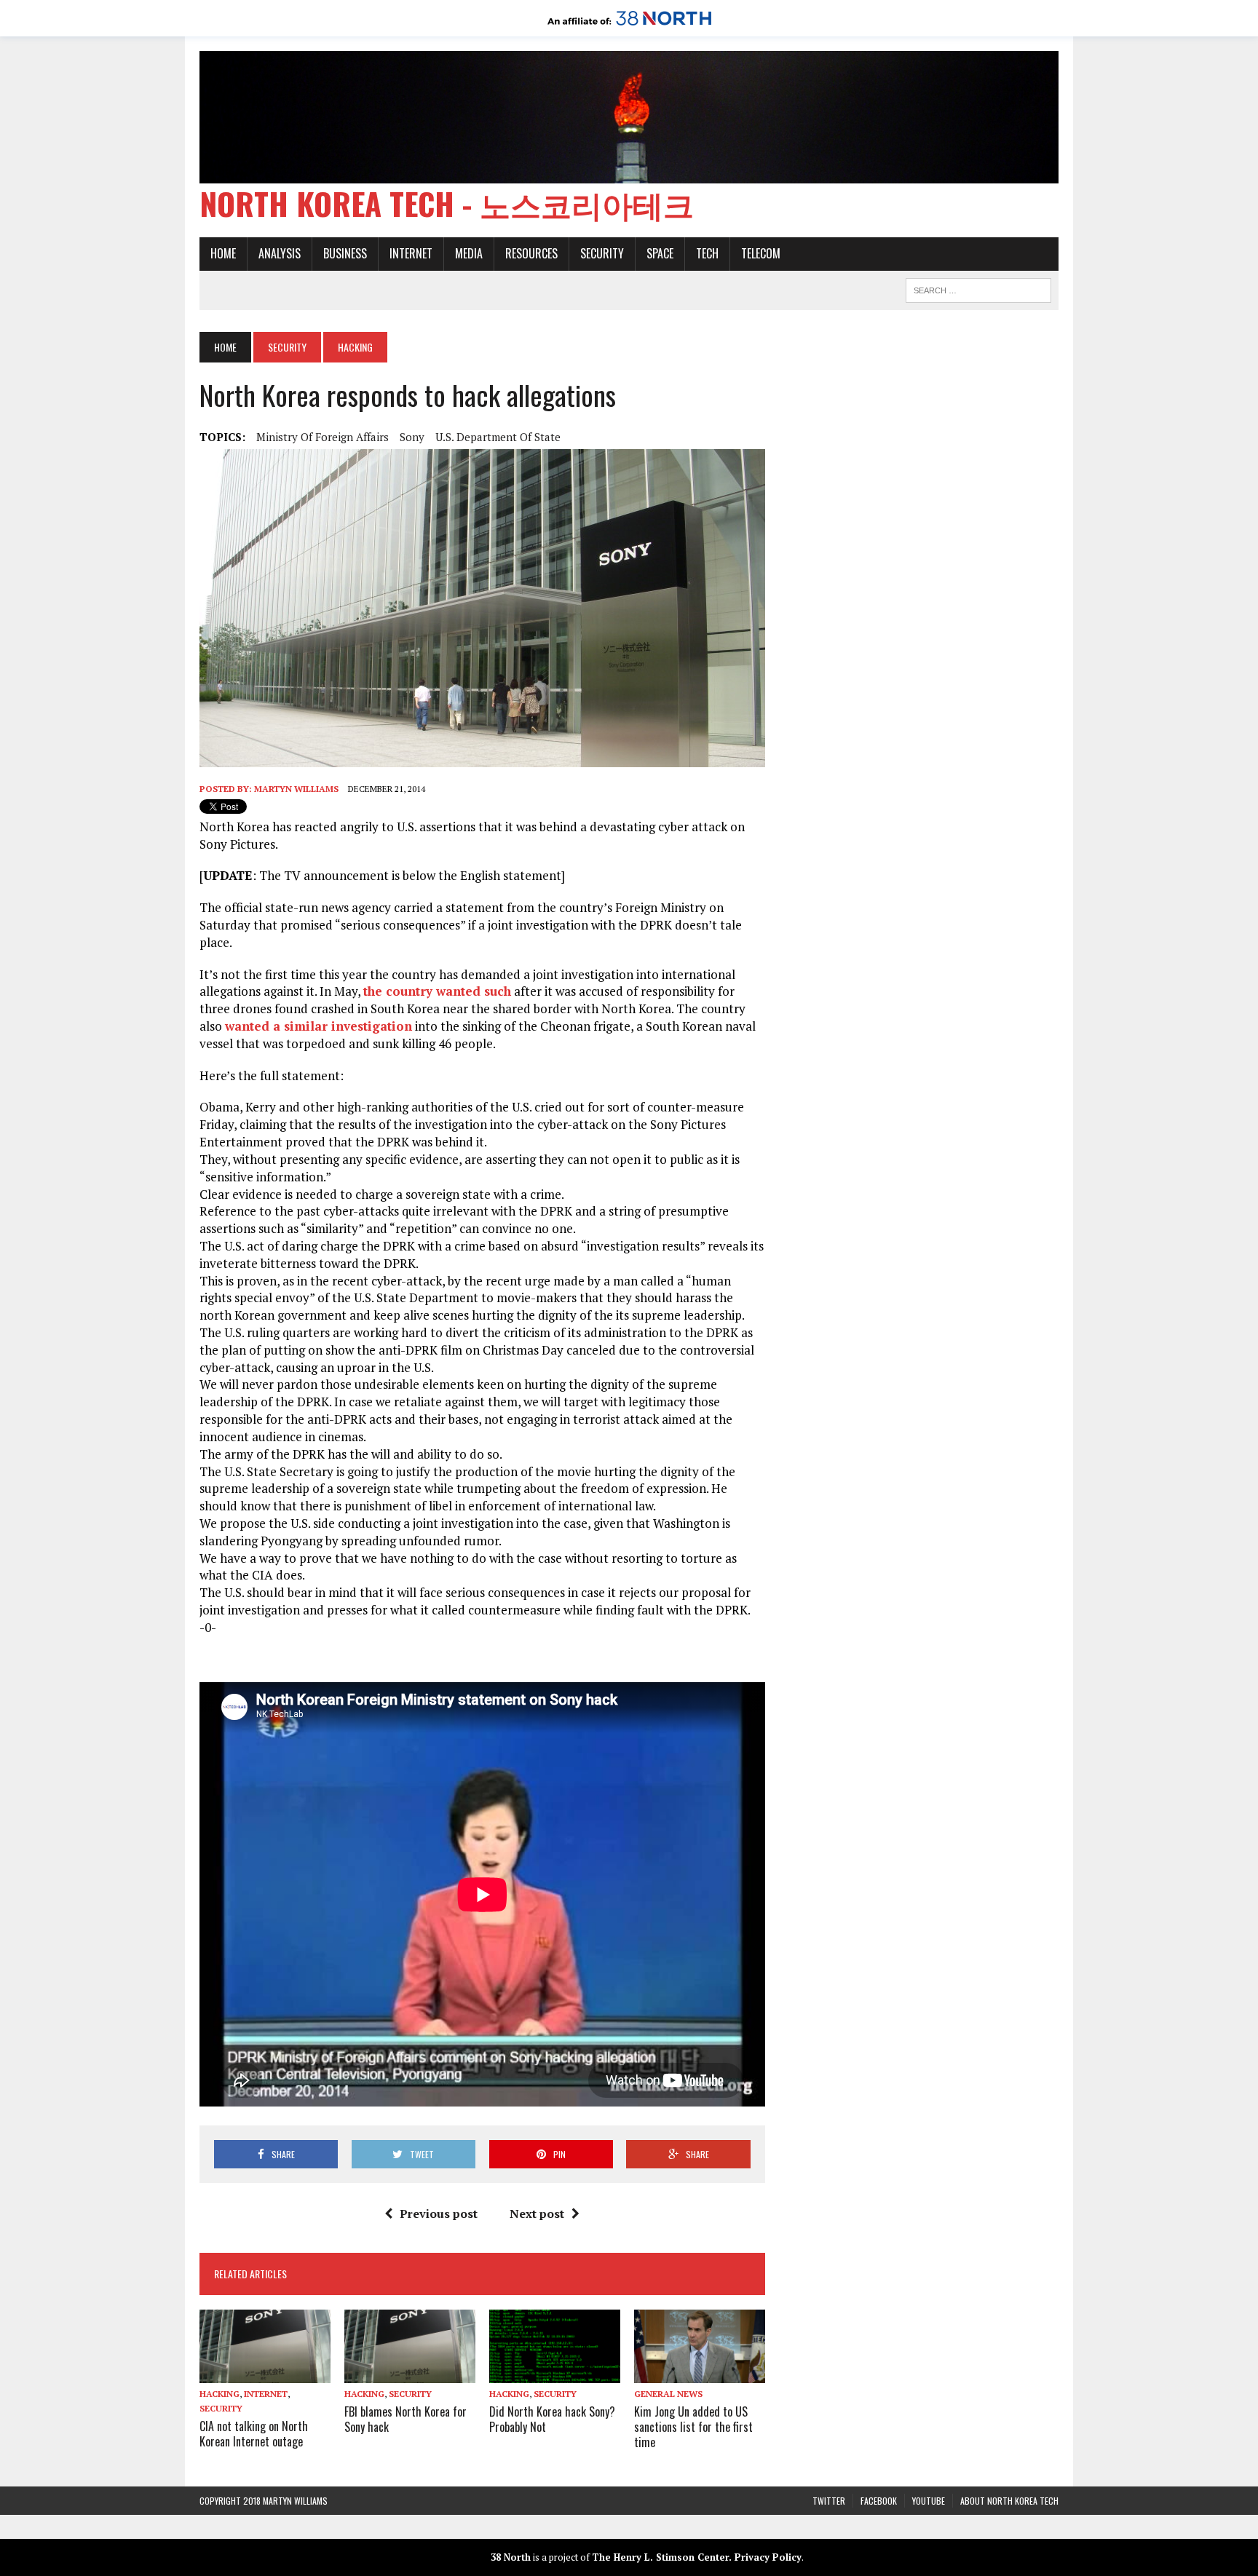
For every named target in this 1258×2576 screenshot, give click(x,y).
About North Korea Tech (1009, 2501)
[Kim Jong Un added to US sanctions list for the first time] (700, 2373)
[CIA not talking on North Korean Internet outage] (265, 2374)
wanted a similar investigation (319, 1026)
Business (345, 253)
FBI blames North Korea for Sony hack (406, 2419)
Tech (707, 253)
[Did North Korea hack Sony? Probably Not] (555, 2373)
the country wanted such (437, 991)
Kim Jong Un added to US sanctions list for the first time (693, 2427)
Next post (537, 2214)
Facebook (879, 2501)
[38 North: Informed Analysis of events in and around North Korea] (629, 26)
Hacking (219, 2394)
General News (668, 2394)
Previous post (439, 2214)
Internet (411, 253)
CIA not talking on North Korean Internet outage (254, 2434)
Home (223, 253)
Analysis (280, 253)
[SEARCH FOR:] (978, 288)
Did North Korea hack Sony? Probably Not (552, 2419)
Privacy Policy (768, 2557)
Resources (531, 253)
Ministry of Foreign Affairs (323, 437)
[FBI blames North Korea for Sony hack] (410, 2373)
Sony (412, 437)
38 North (511, 2557)
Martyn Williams (296, 789)
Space (660, 253)
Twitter (829, 2501)
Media (469, 253)
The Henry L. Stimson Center (660, 2557)
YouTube (929, 2501)
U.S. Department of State (498, 437)
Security (602, 253)
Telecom (761, 253)
